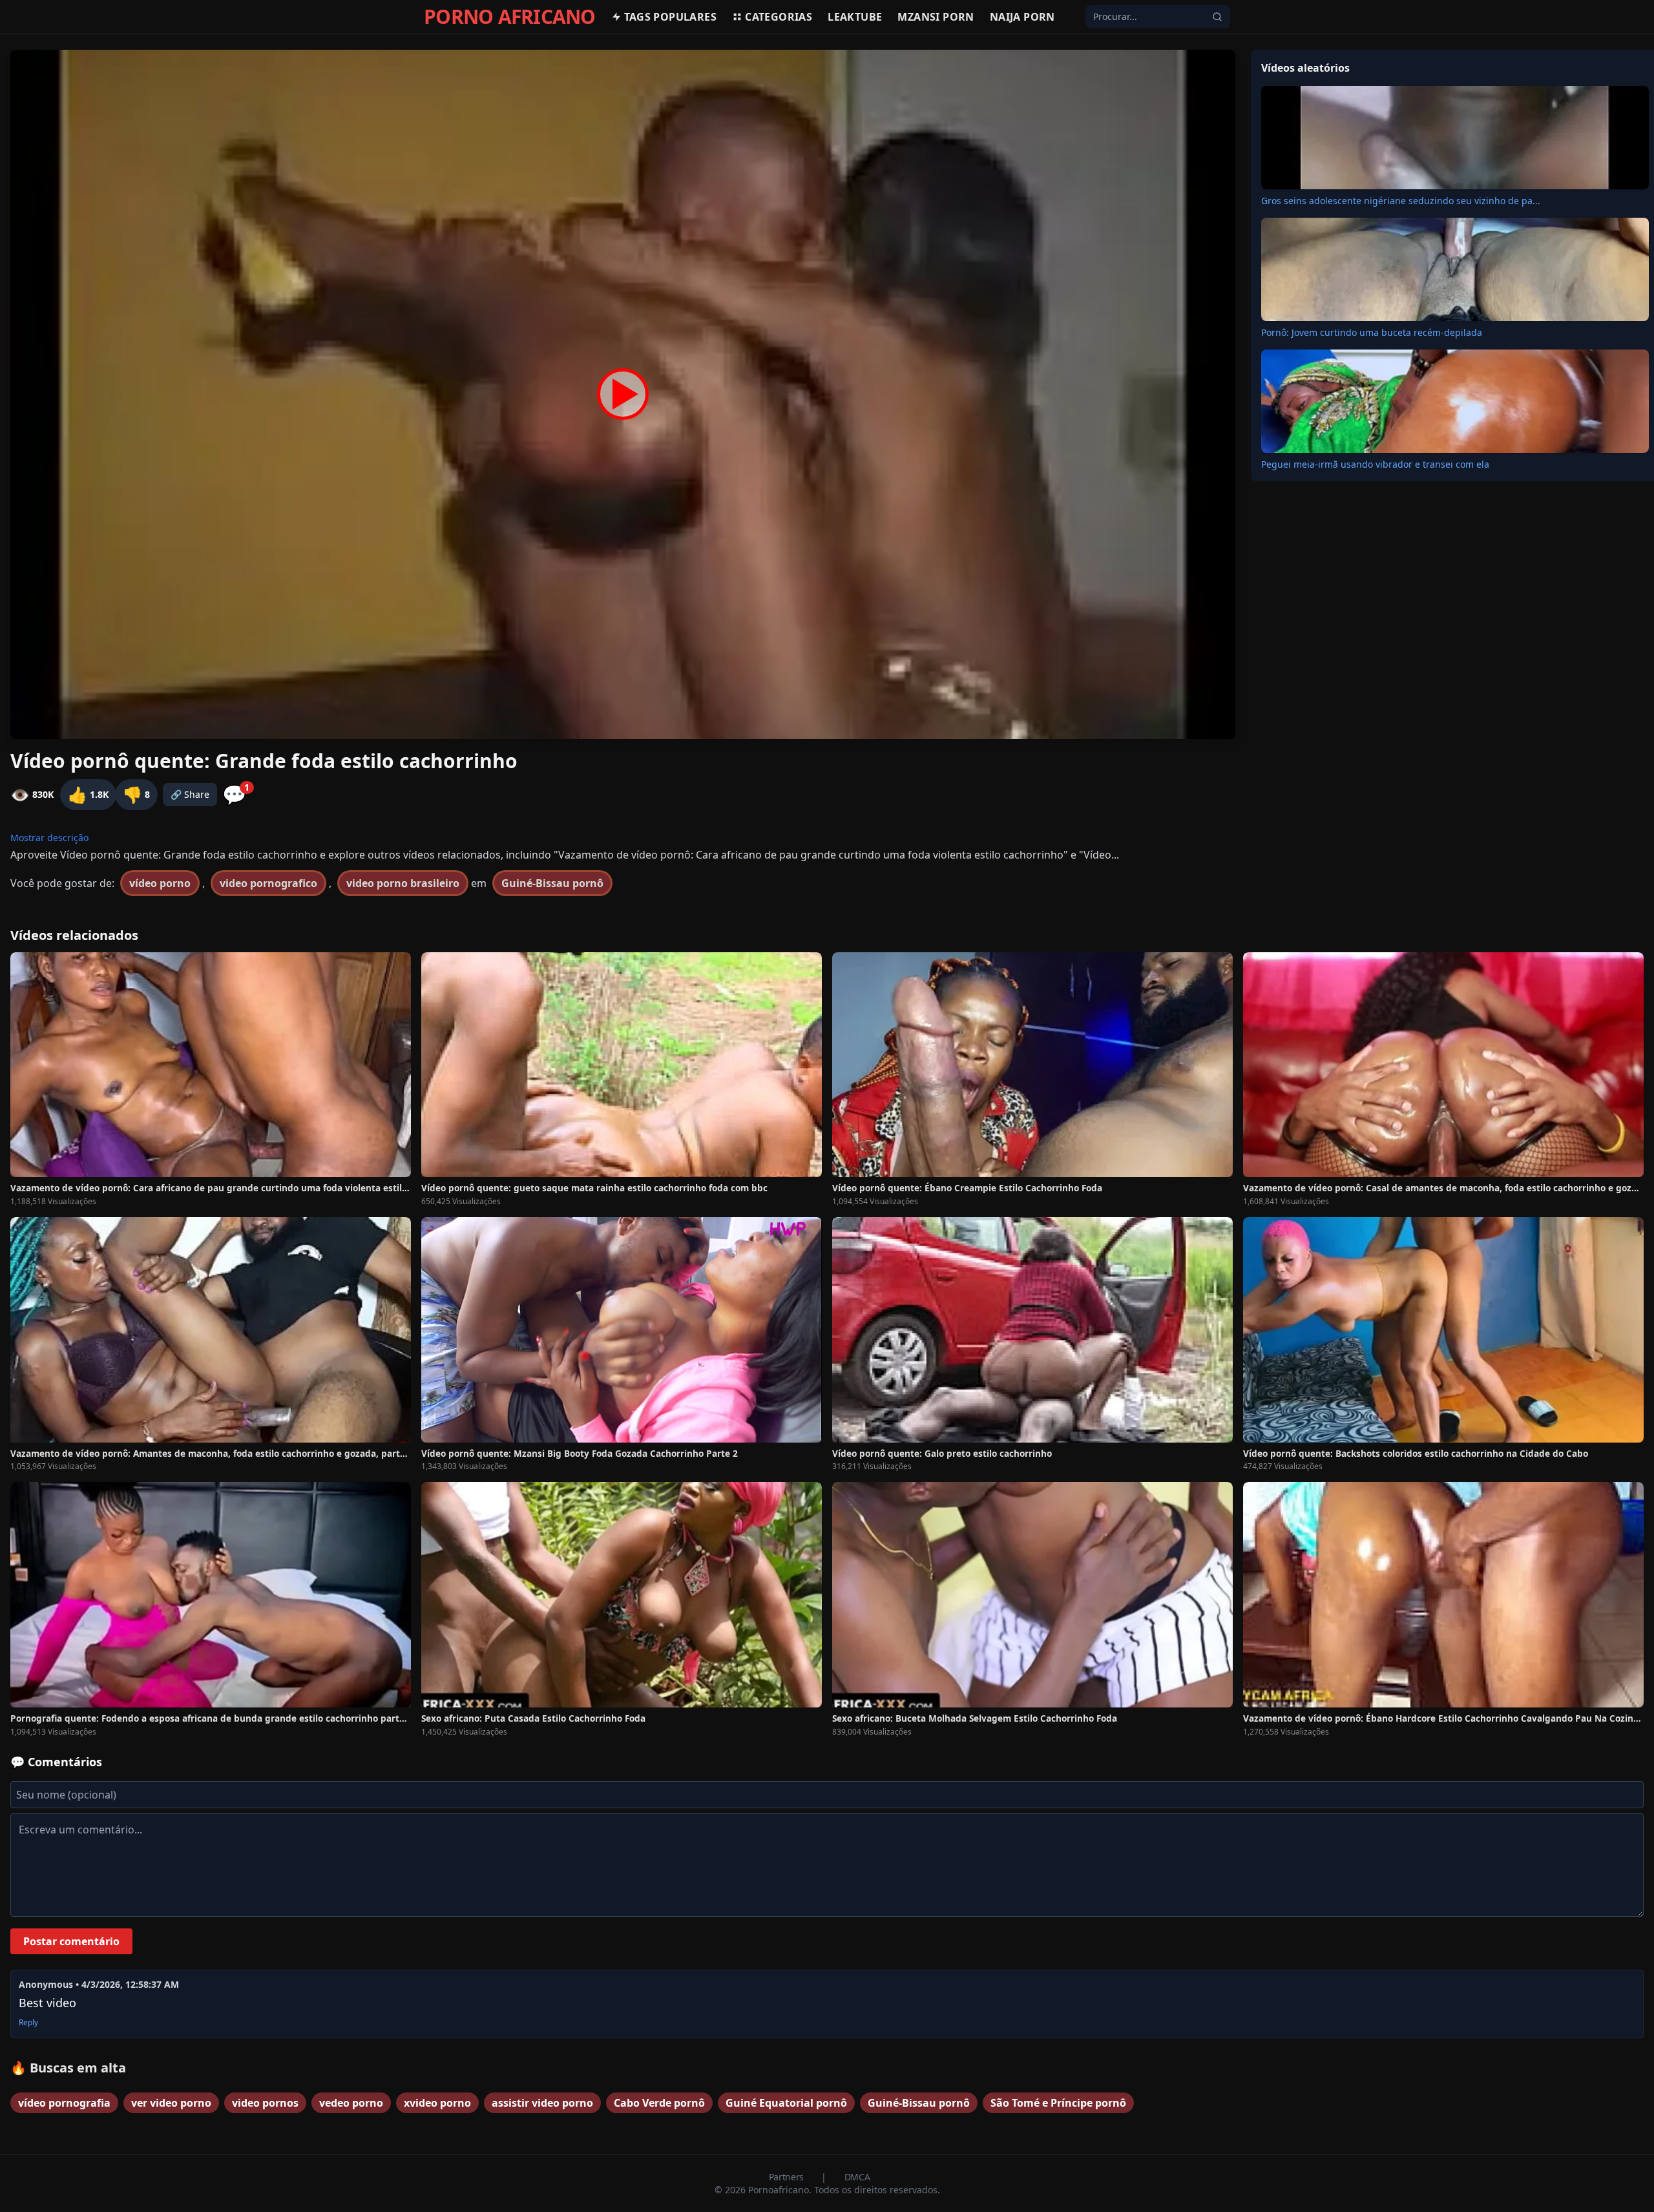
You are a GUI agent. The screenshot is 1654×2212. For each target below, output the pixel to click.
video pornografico (268, 883)
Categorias (779, 17)
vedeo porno (351, 2103)
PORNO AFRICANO (510, 17)
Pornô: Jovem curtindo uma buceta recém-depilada (1372, 332)
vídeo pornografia (64, 2103)
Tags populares (671, 17)
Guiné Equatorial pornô (786, 2103)
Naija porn (1022, 17)
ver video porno (171, 2103)
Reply (28, 2023)
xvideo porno (437, 2103)
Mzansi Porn (936, 17)
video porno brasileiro (403, 883)
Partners (788, 2177)
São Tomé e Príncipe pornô (1058, 2103)
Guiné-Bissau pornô (552, 883)
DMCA (857, 2177)
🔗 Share (190, 794)
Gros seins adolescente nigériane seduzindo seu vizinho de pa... (1401, 201)
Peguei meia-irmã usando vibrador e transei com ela (1375, 464)
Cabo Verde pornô (659, 2103)
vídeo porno (160, 883)
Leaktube (855, 17)
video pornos (265, 2103)
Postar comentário (71, 1941)
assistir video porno (542, 2103)
